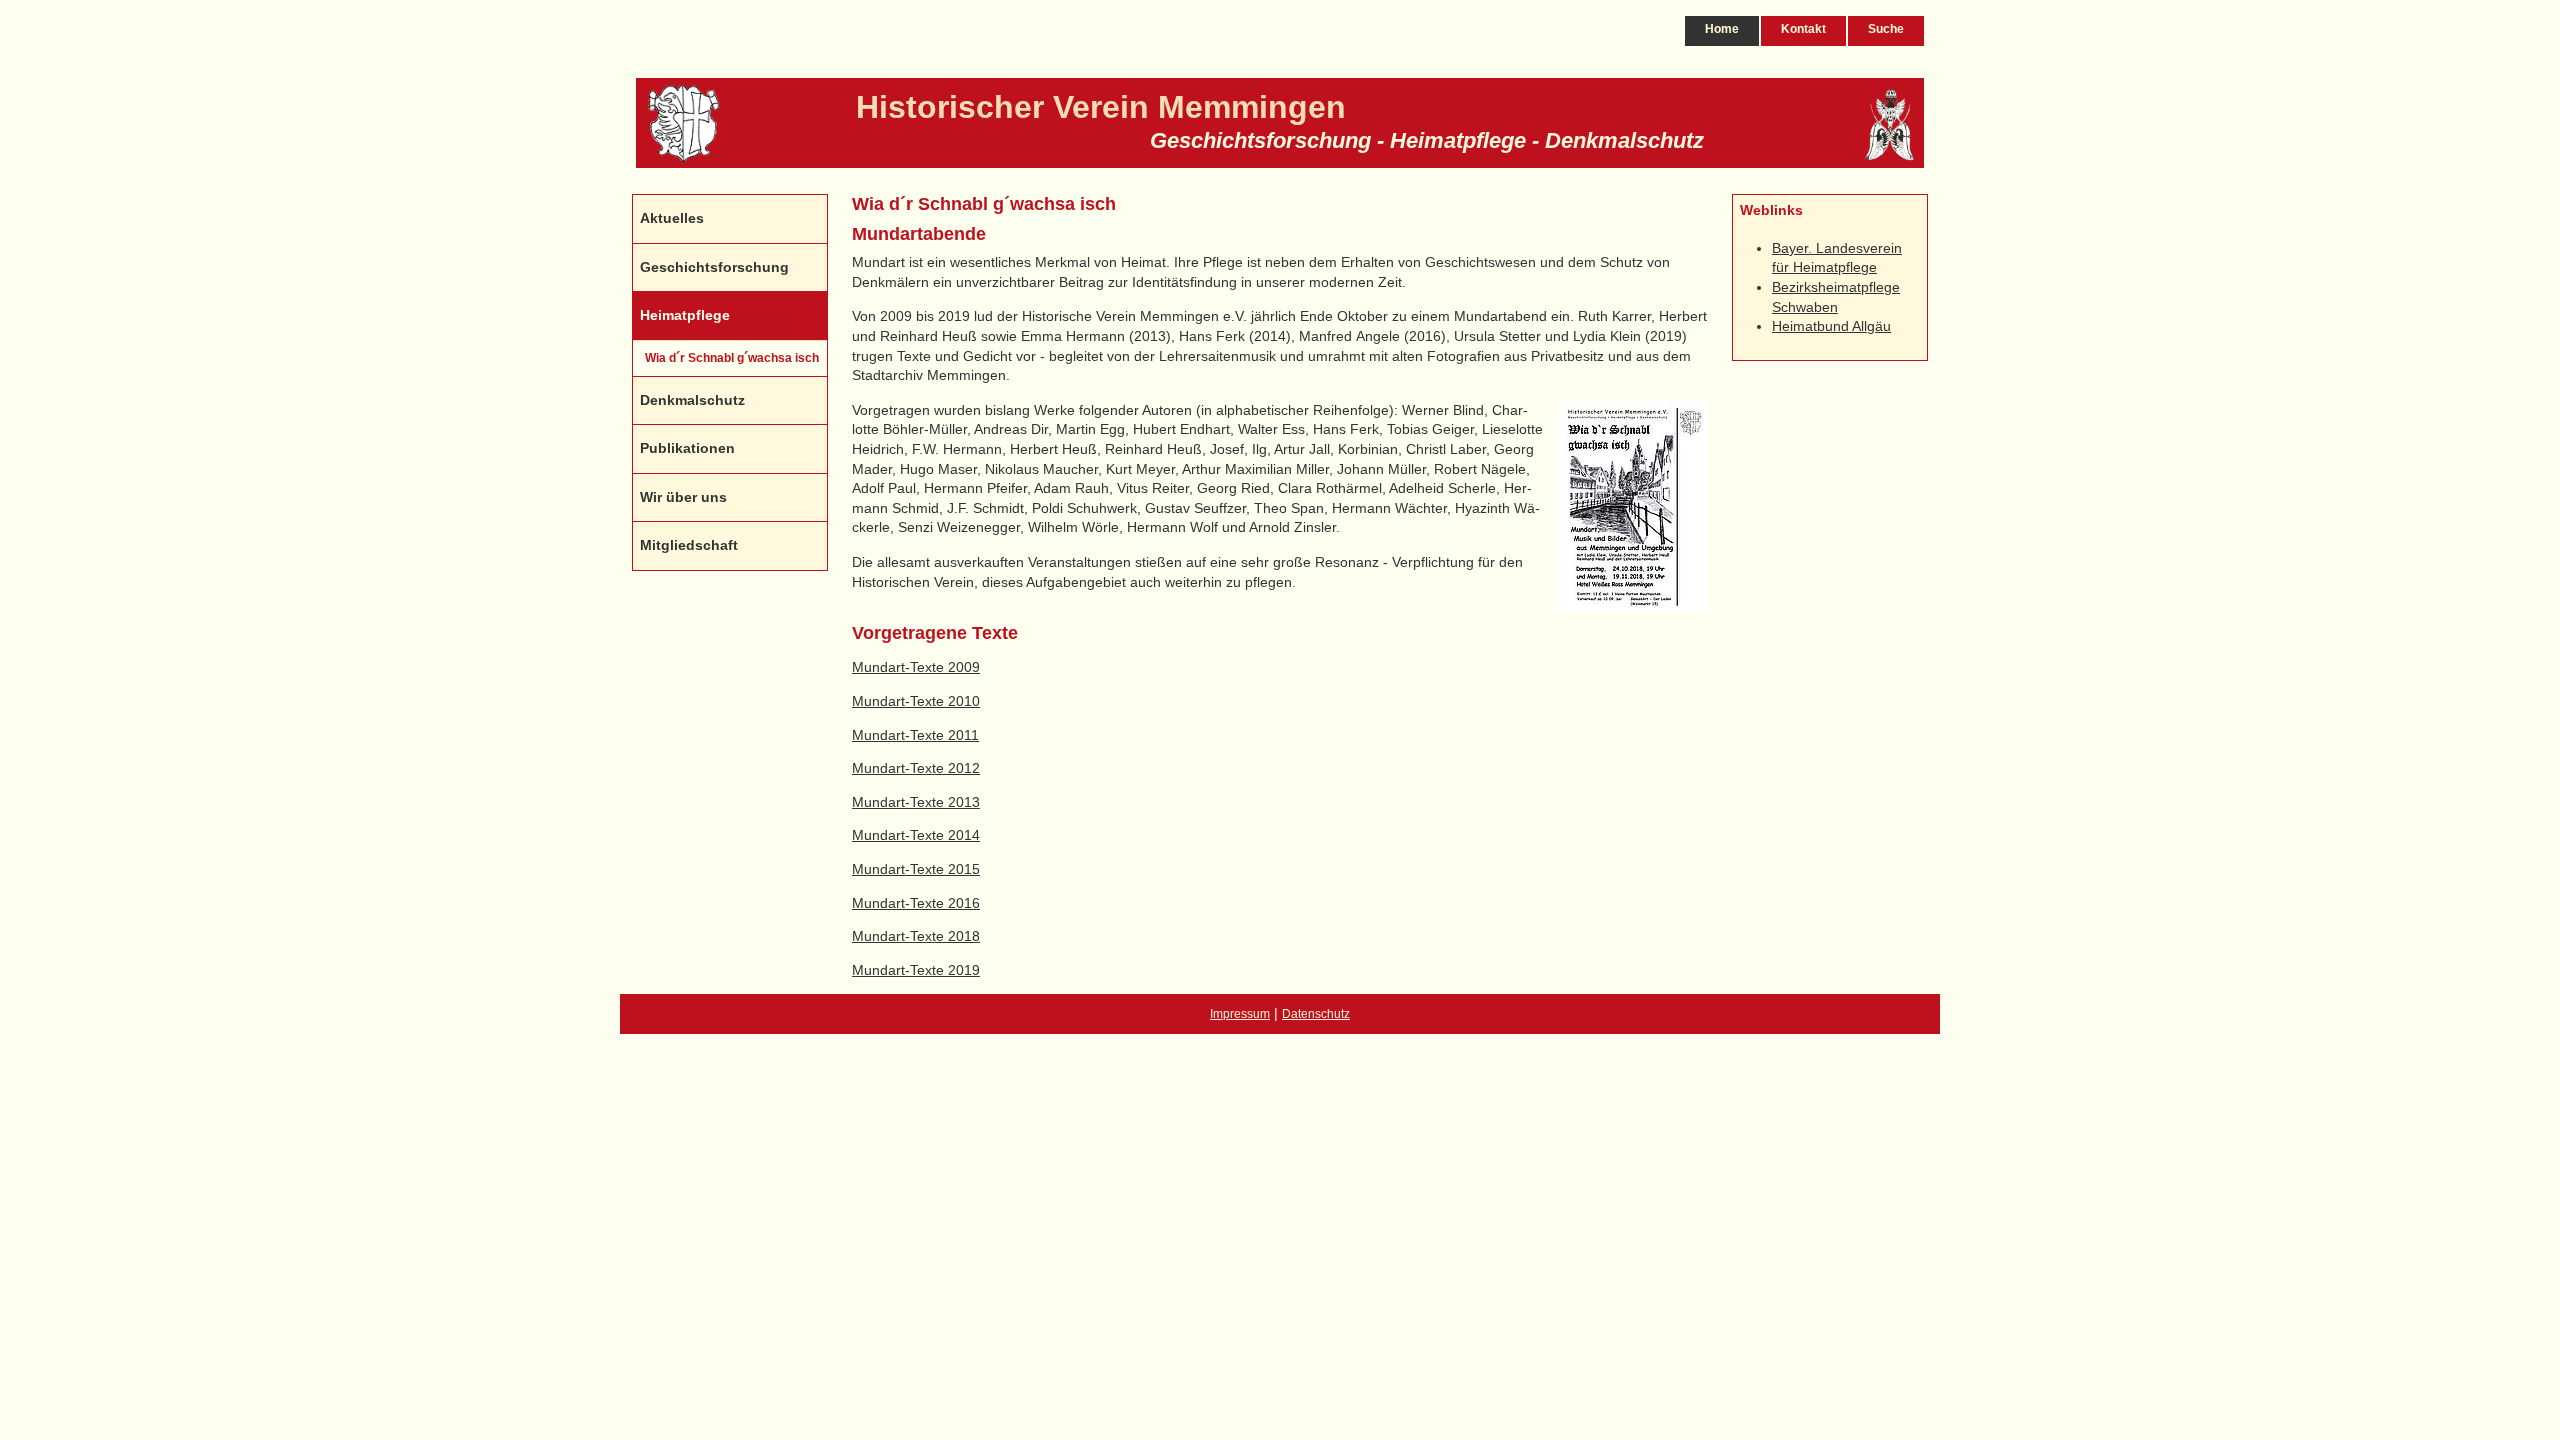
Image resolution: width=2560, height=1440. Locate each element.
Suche (1886, 29)
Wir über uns (683, 497)
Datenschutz (1316, 1014)
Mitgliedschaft (689, 545)
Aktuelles (672, 218)
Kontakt (1803, 29)
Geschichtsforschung (714, 267)
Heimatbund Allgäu (1831, 326)
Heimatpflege (685, 315)
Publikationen (687, 448)
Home (1722, 29)
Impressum (1240, 1014)
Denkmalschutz (692, 400)
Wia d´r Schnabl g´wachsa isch (732, 358)
